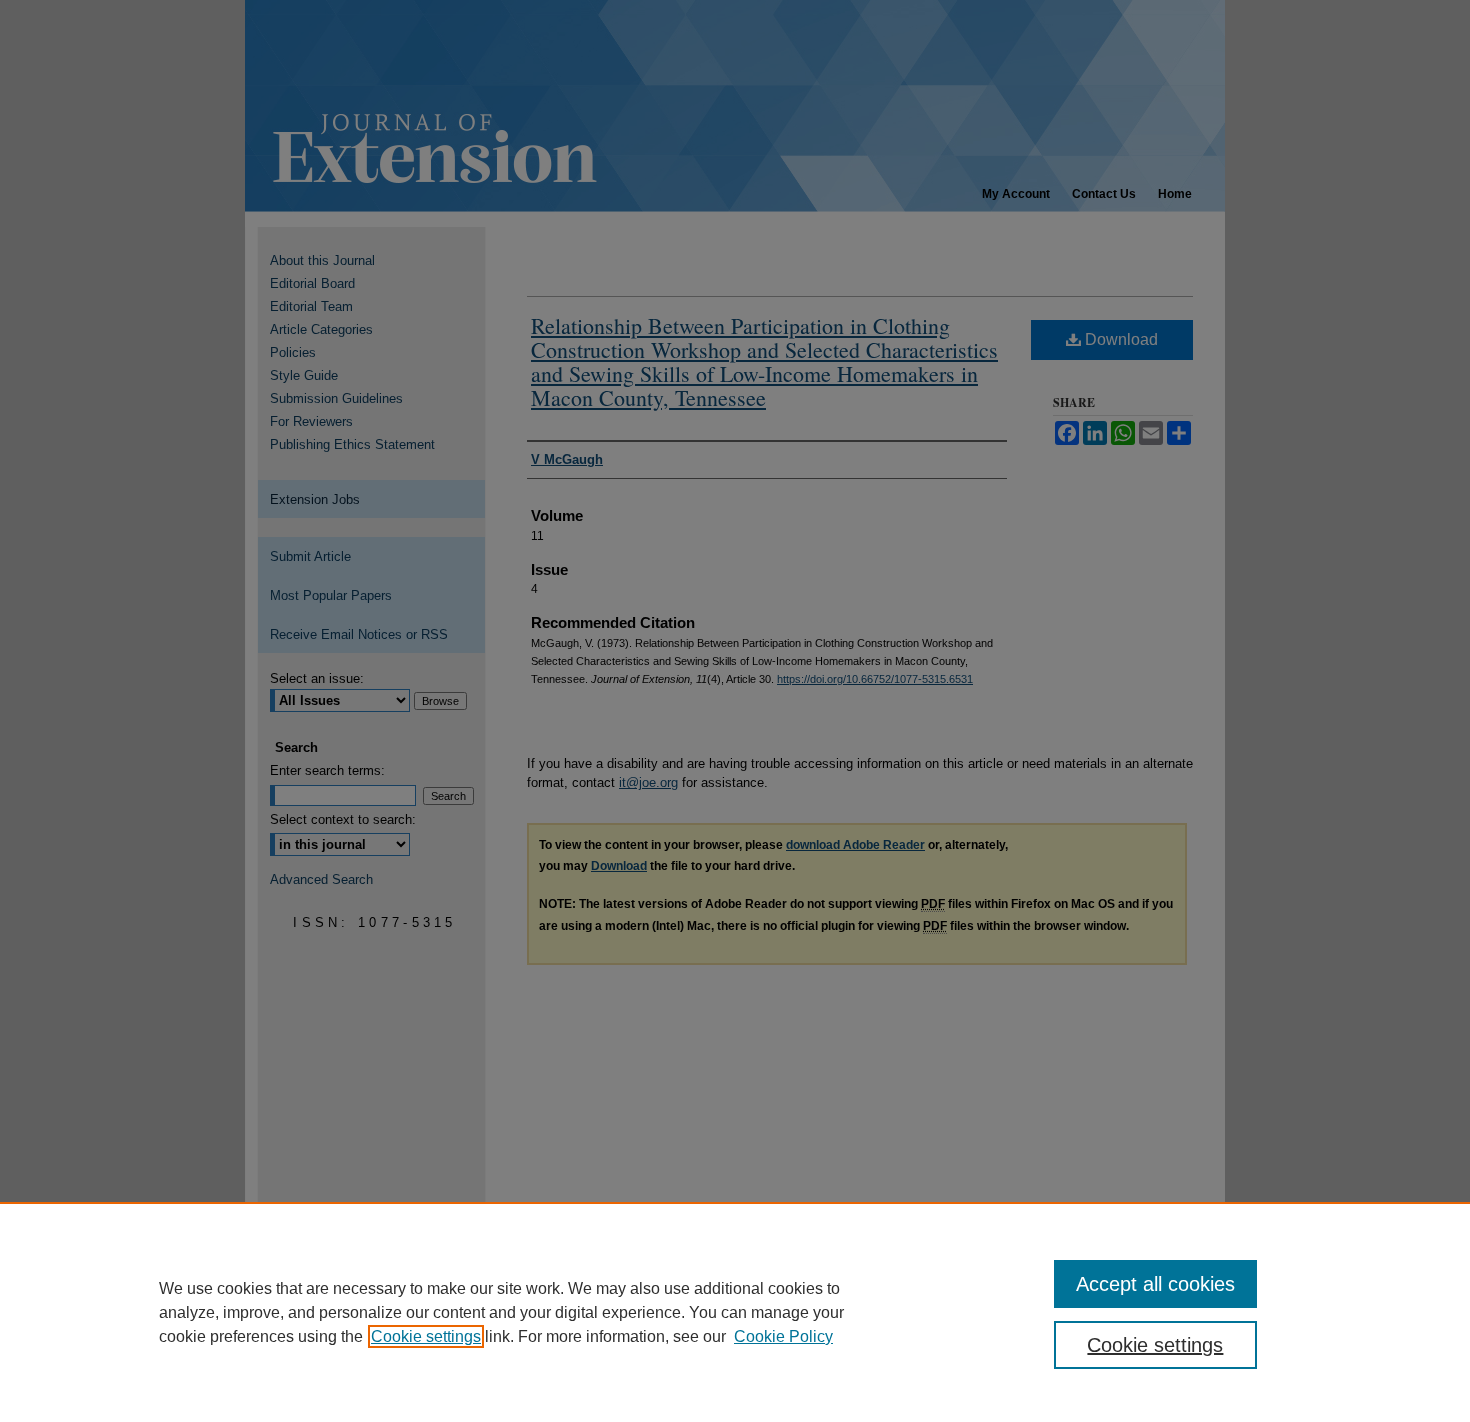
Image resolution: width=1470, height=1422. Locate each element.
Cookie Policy (783, 1336)
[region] (735, 1312)
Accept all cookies (1155, 1284)
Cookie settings (426, 1336)
